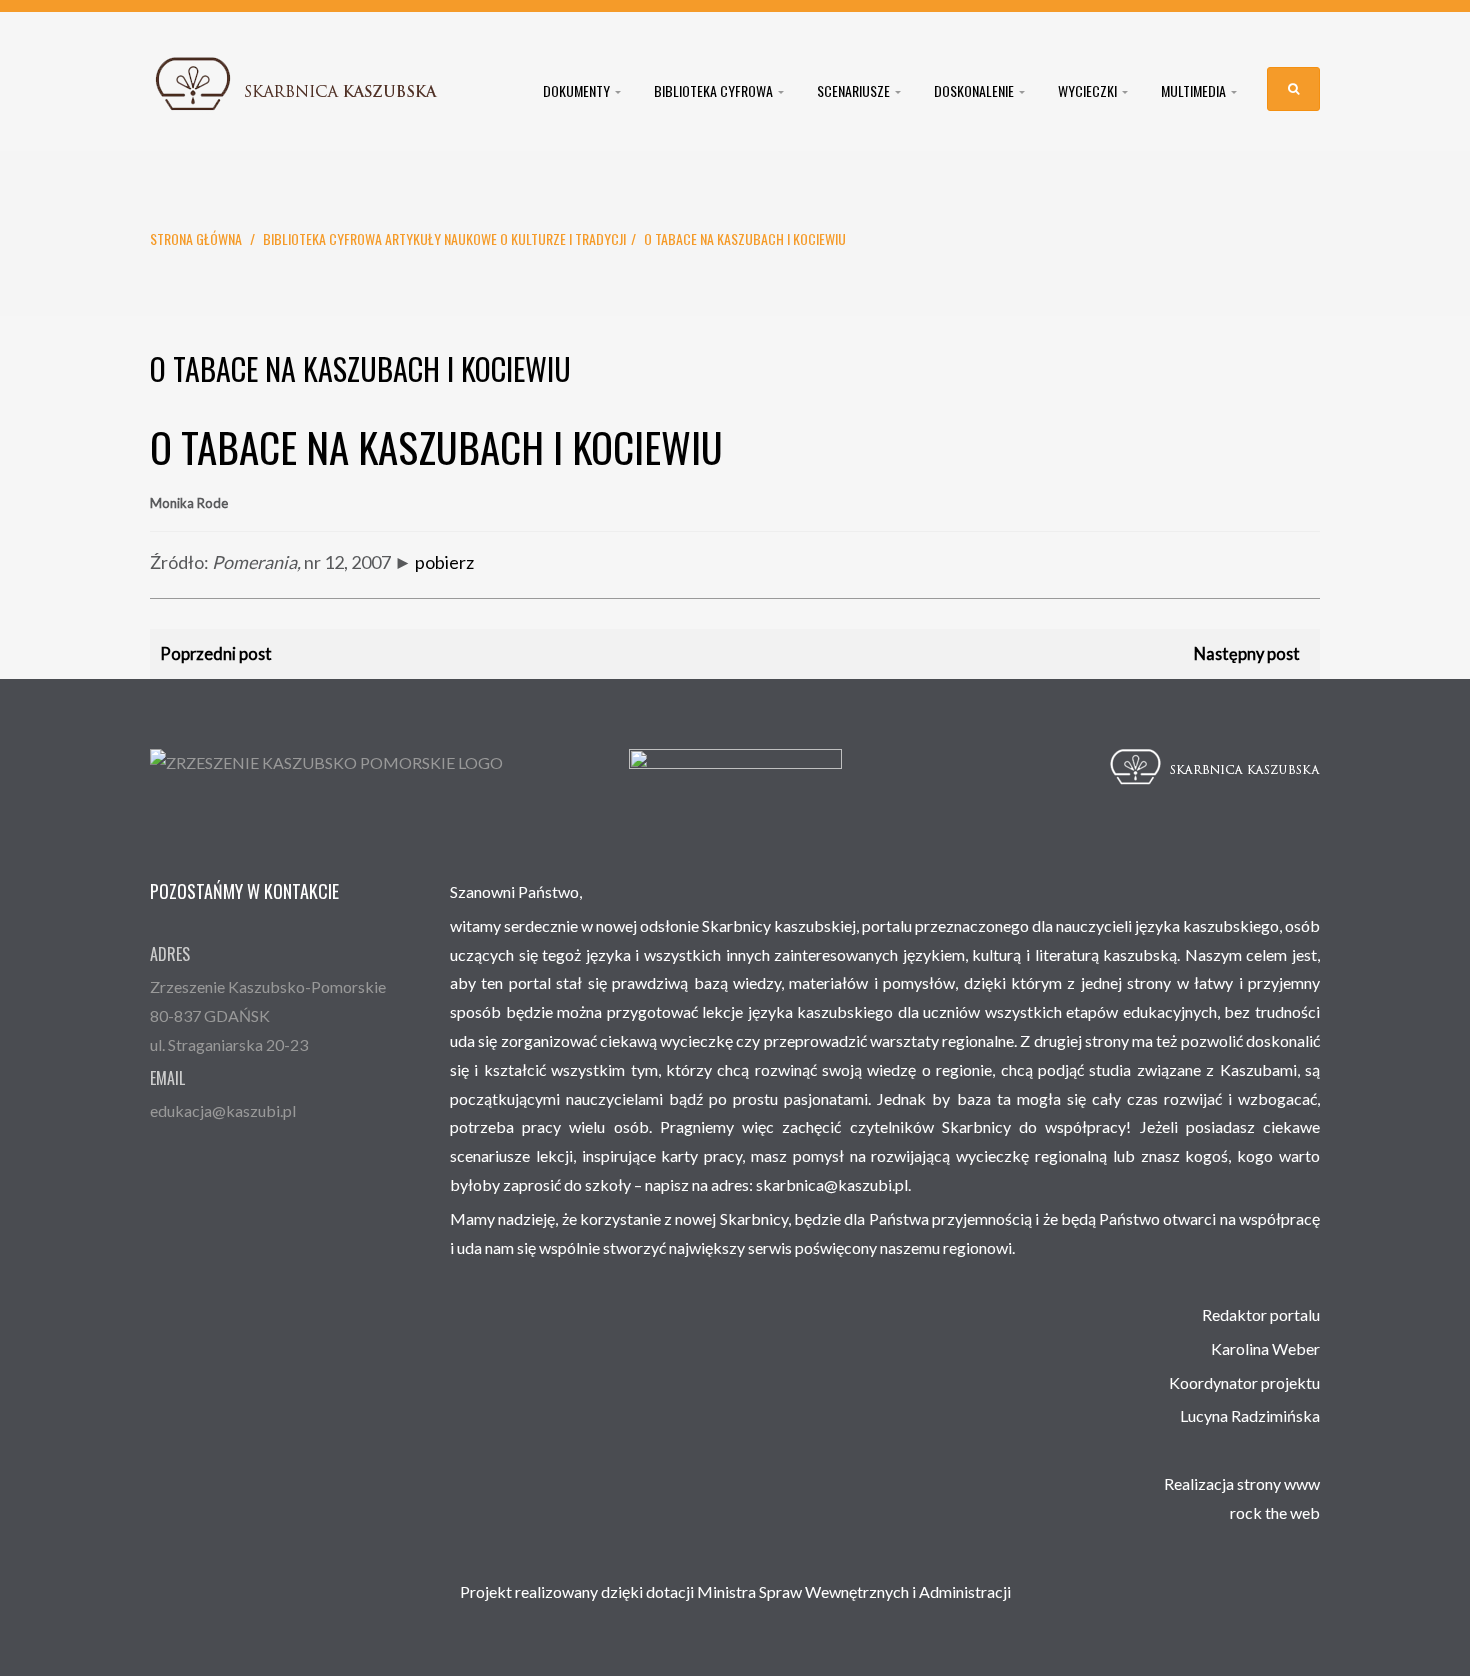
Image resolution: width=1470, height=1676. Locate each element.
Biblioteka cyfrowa (715, 91)
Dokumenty (578, 91)
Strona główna (196, 238)
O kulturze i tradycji (563, 238)
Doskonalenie (975, 91)
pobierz (444, 562)
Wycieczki (1089, 91)
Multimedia (1195, 91)
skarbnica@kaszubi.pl (832, 1184)
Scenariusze (855, 91)
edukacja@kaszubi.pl (223, 1110)
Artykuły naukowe (441, 238)
